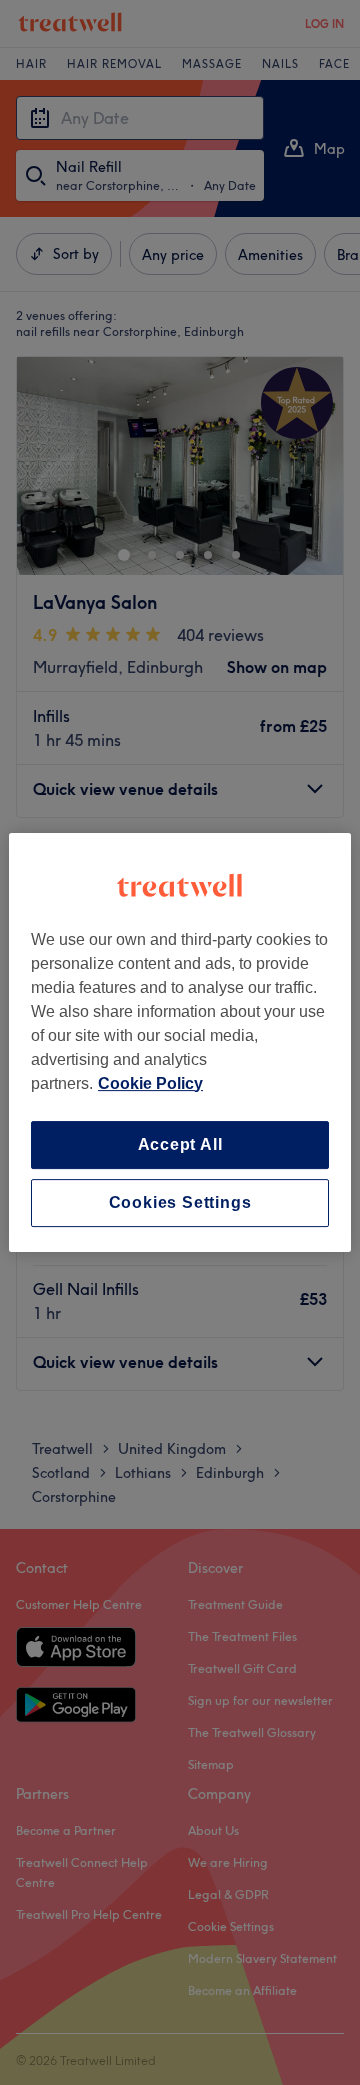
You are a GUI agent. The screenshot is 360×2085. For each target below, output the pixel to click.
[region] (180, 1043)
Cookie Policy (150, 1083)
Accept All (180, 1144)
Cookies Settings (180, 1202)
